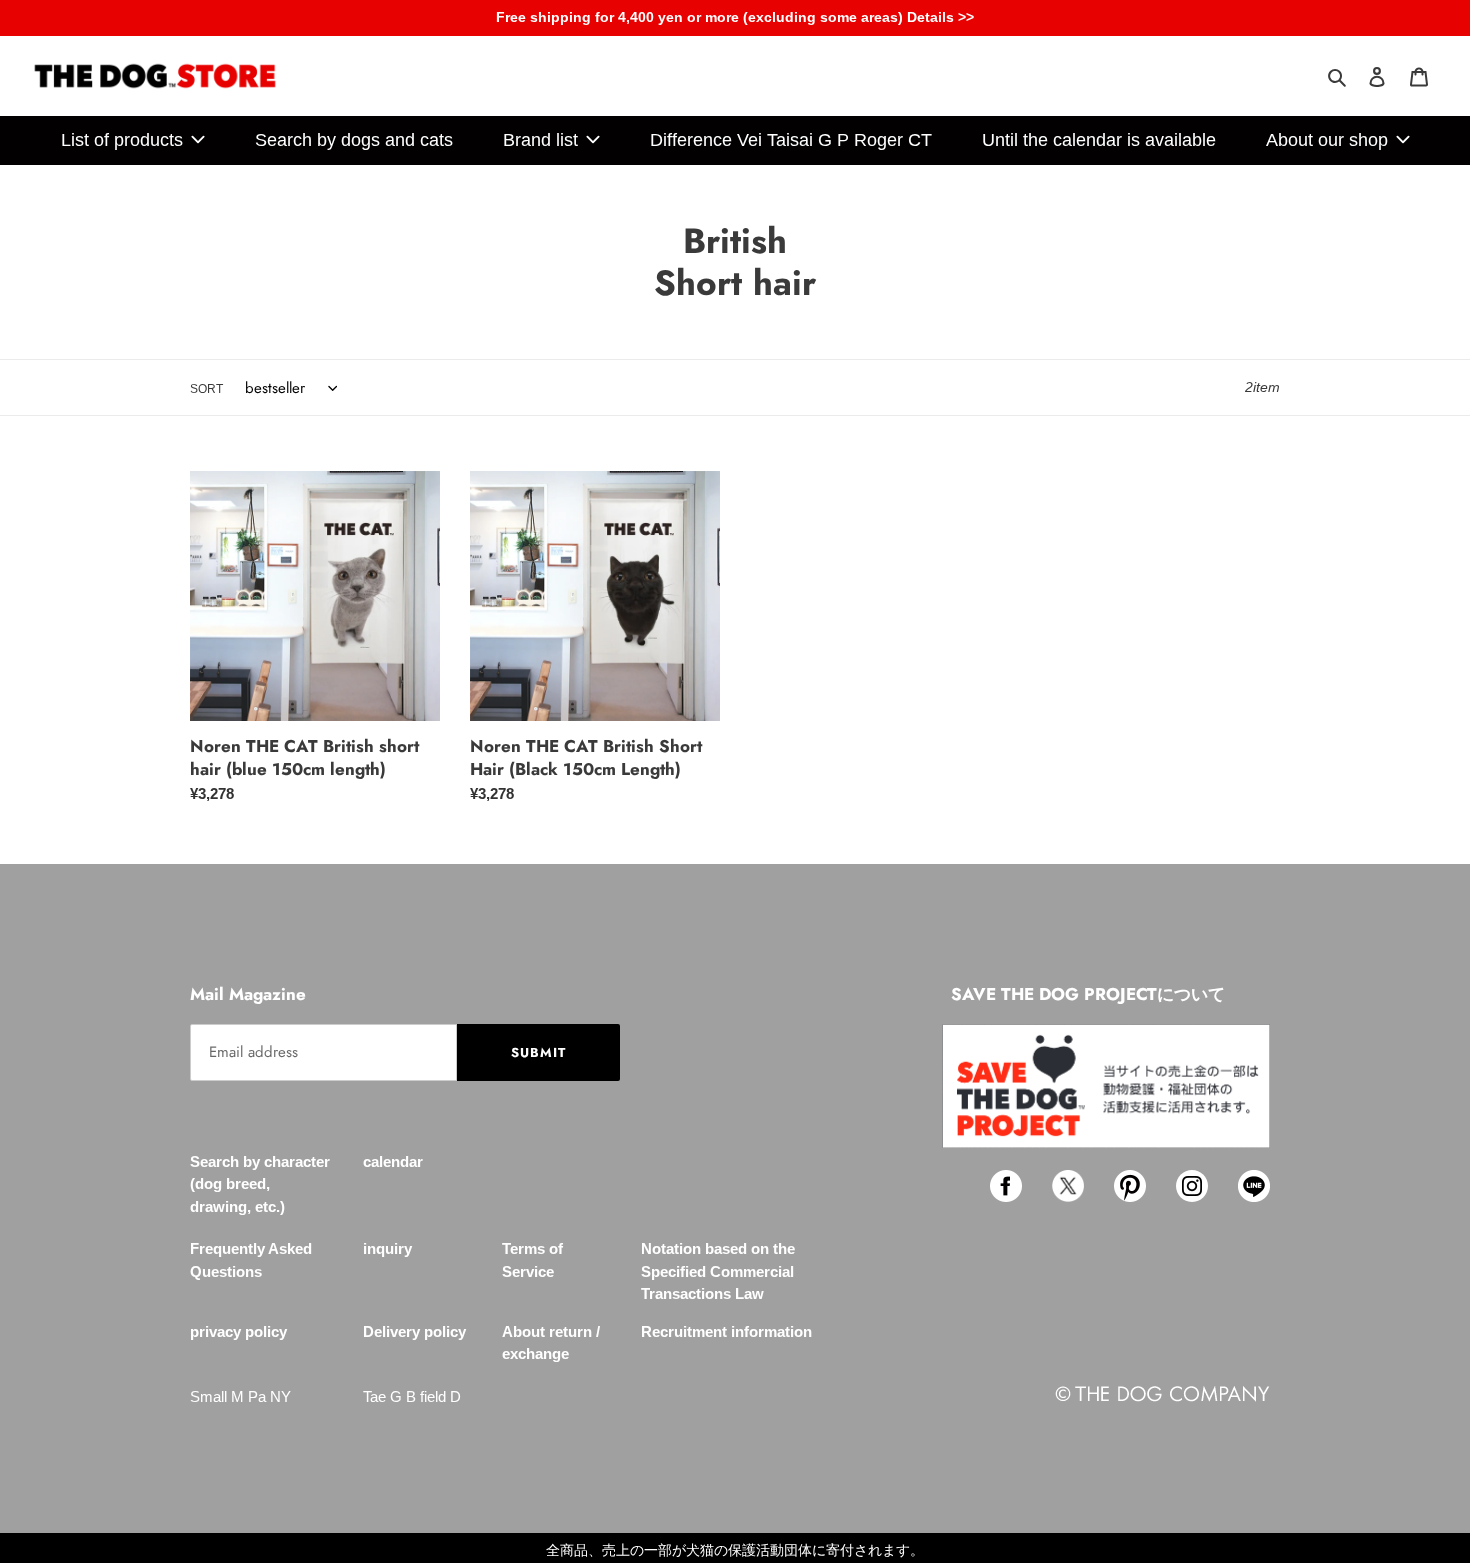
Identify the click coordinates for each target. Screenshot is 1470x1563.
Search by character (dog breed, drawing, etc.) (260, 1184)
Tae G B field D (412, 1396)
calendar (393, 1161)
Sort (206, 389)
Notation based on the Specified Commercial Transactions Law (718, 1271)
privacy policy (238, 1331)
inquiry (387, 1248)
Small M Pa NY (240, 1396)
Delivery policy (414, 1331)
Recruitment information (726, 1331)
